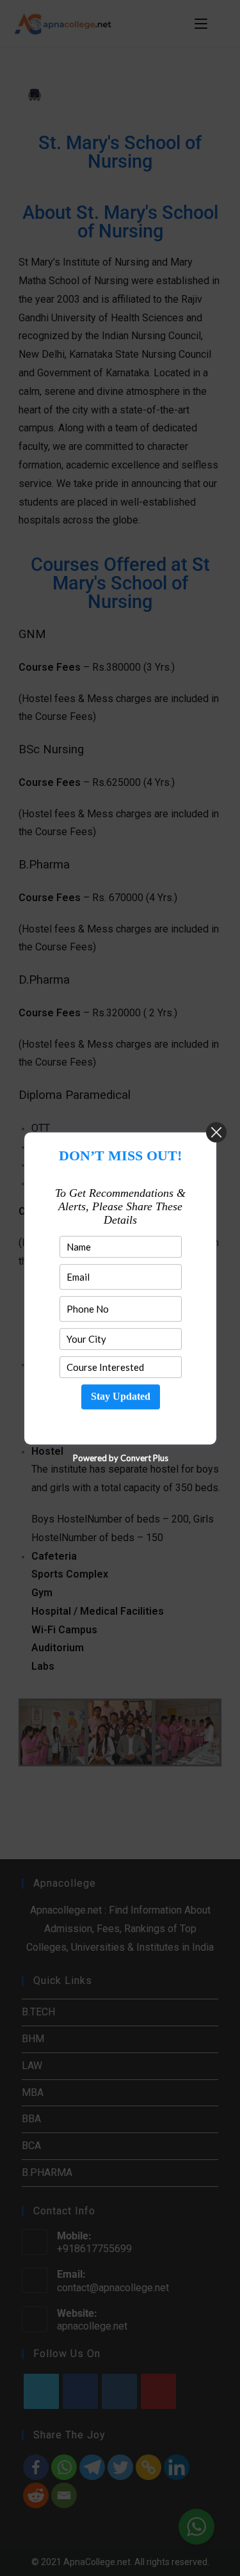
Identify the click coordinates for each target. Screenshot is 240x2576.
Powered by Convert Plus (120, 1457)
